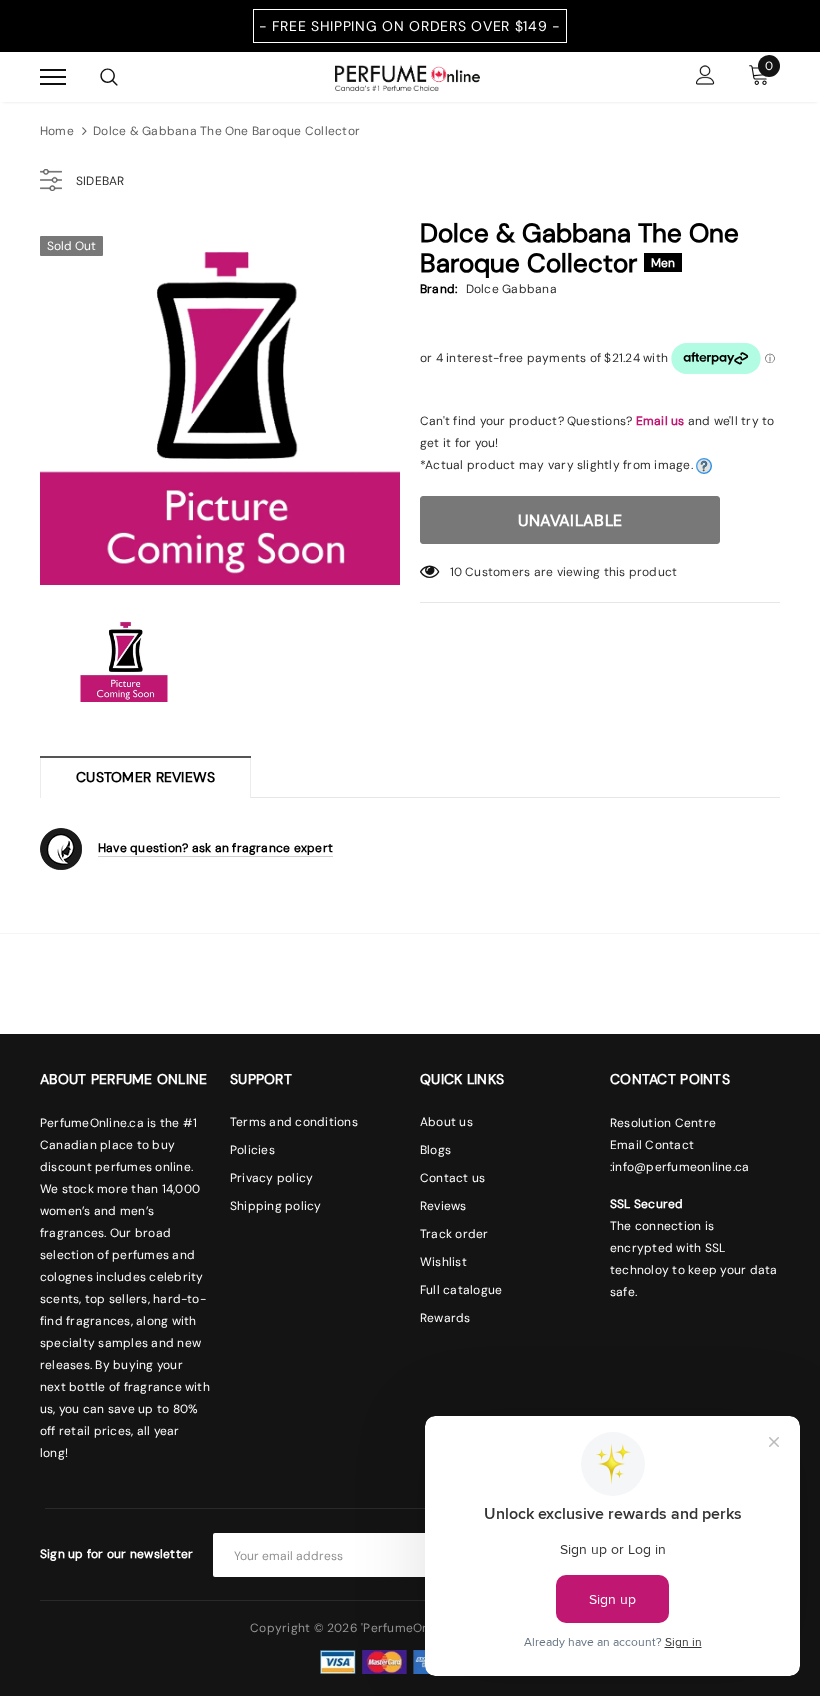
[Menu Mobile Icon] (53, 77)
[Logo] (407, 76)
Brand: (438, 289)
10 (456, 572)
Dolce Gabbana (511, 289)
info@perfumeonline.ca (680, 1167)
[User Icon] (705, 77)
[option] (220, 405)
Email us (660, 421)
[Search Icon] (109, 77)
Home (57, 131)
